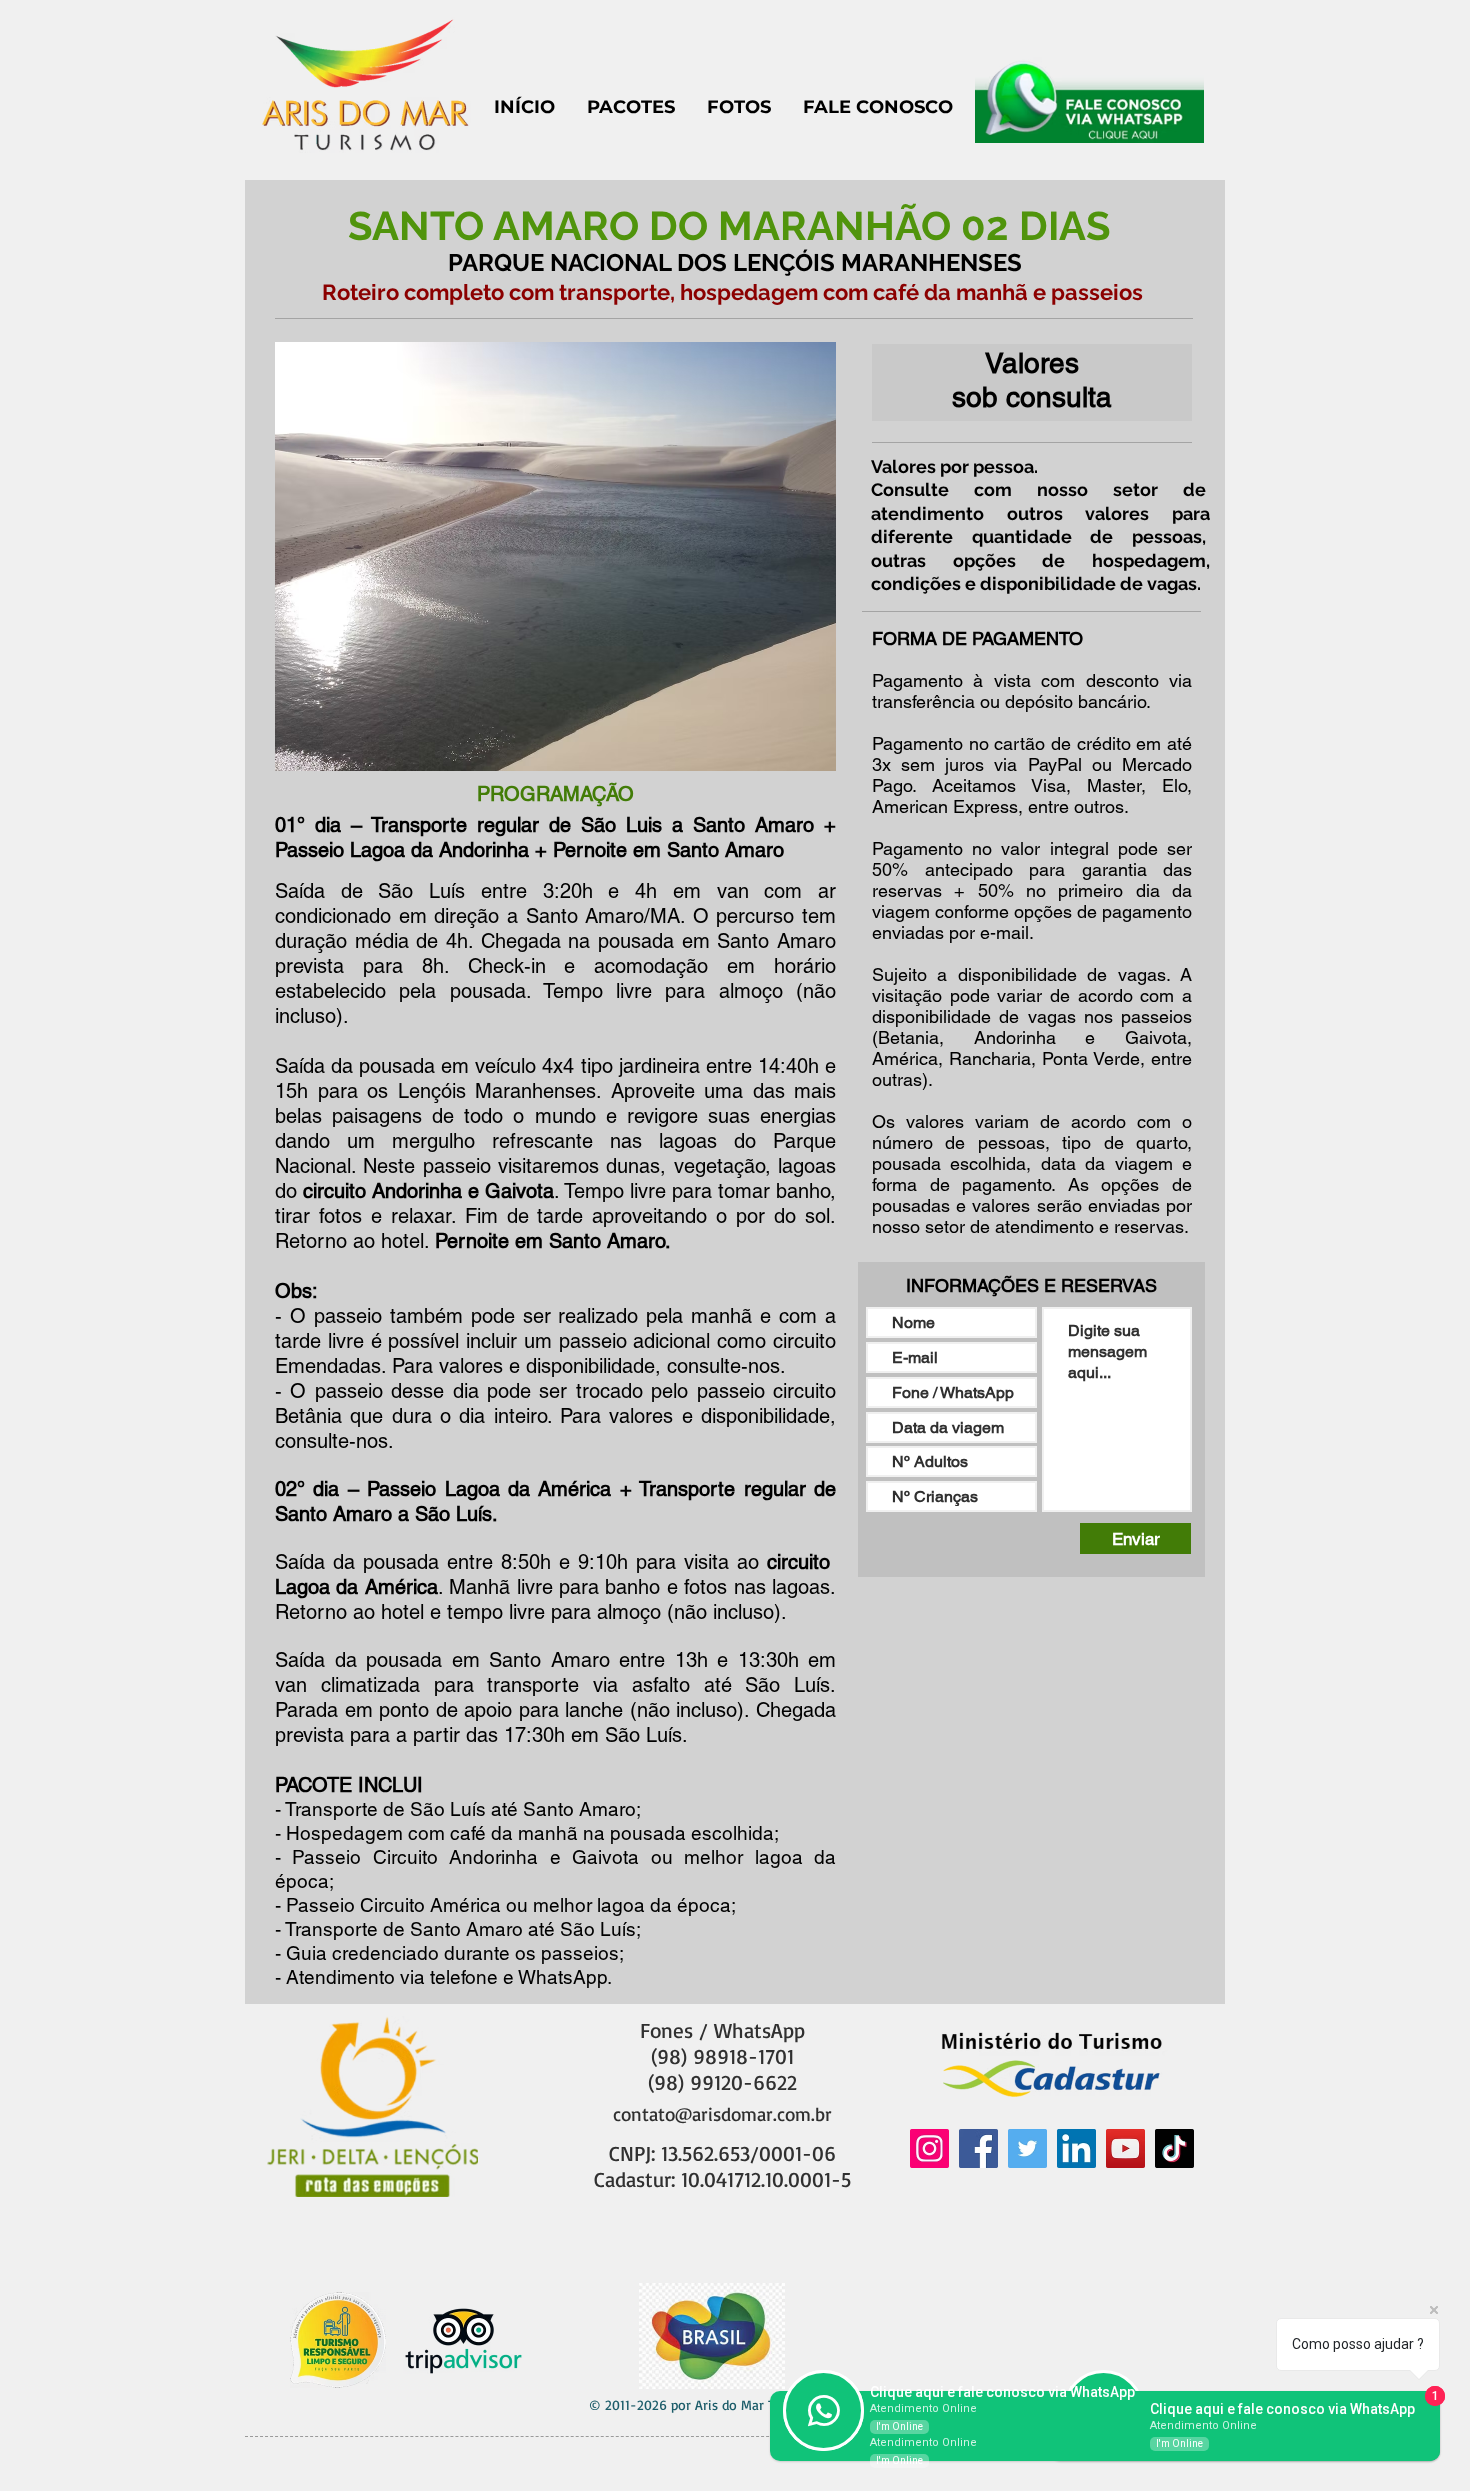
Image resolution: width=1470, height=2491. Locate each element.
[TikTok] (1174, 2148)
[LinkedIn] (1076, 2148)
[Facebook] (978, 2148)
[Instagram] (929, 2148)
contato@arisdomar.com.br (722, 2114)
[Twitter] (1027, 2148)
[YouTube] (1125, 2148)
